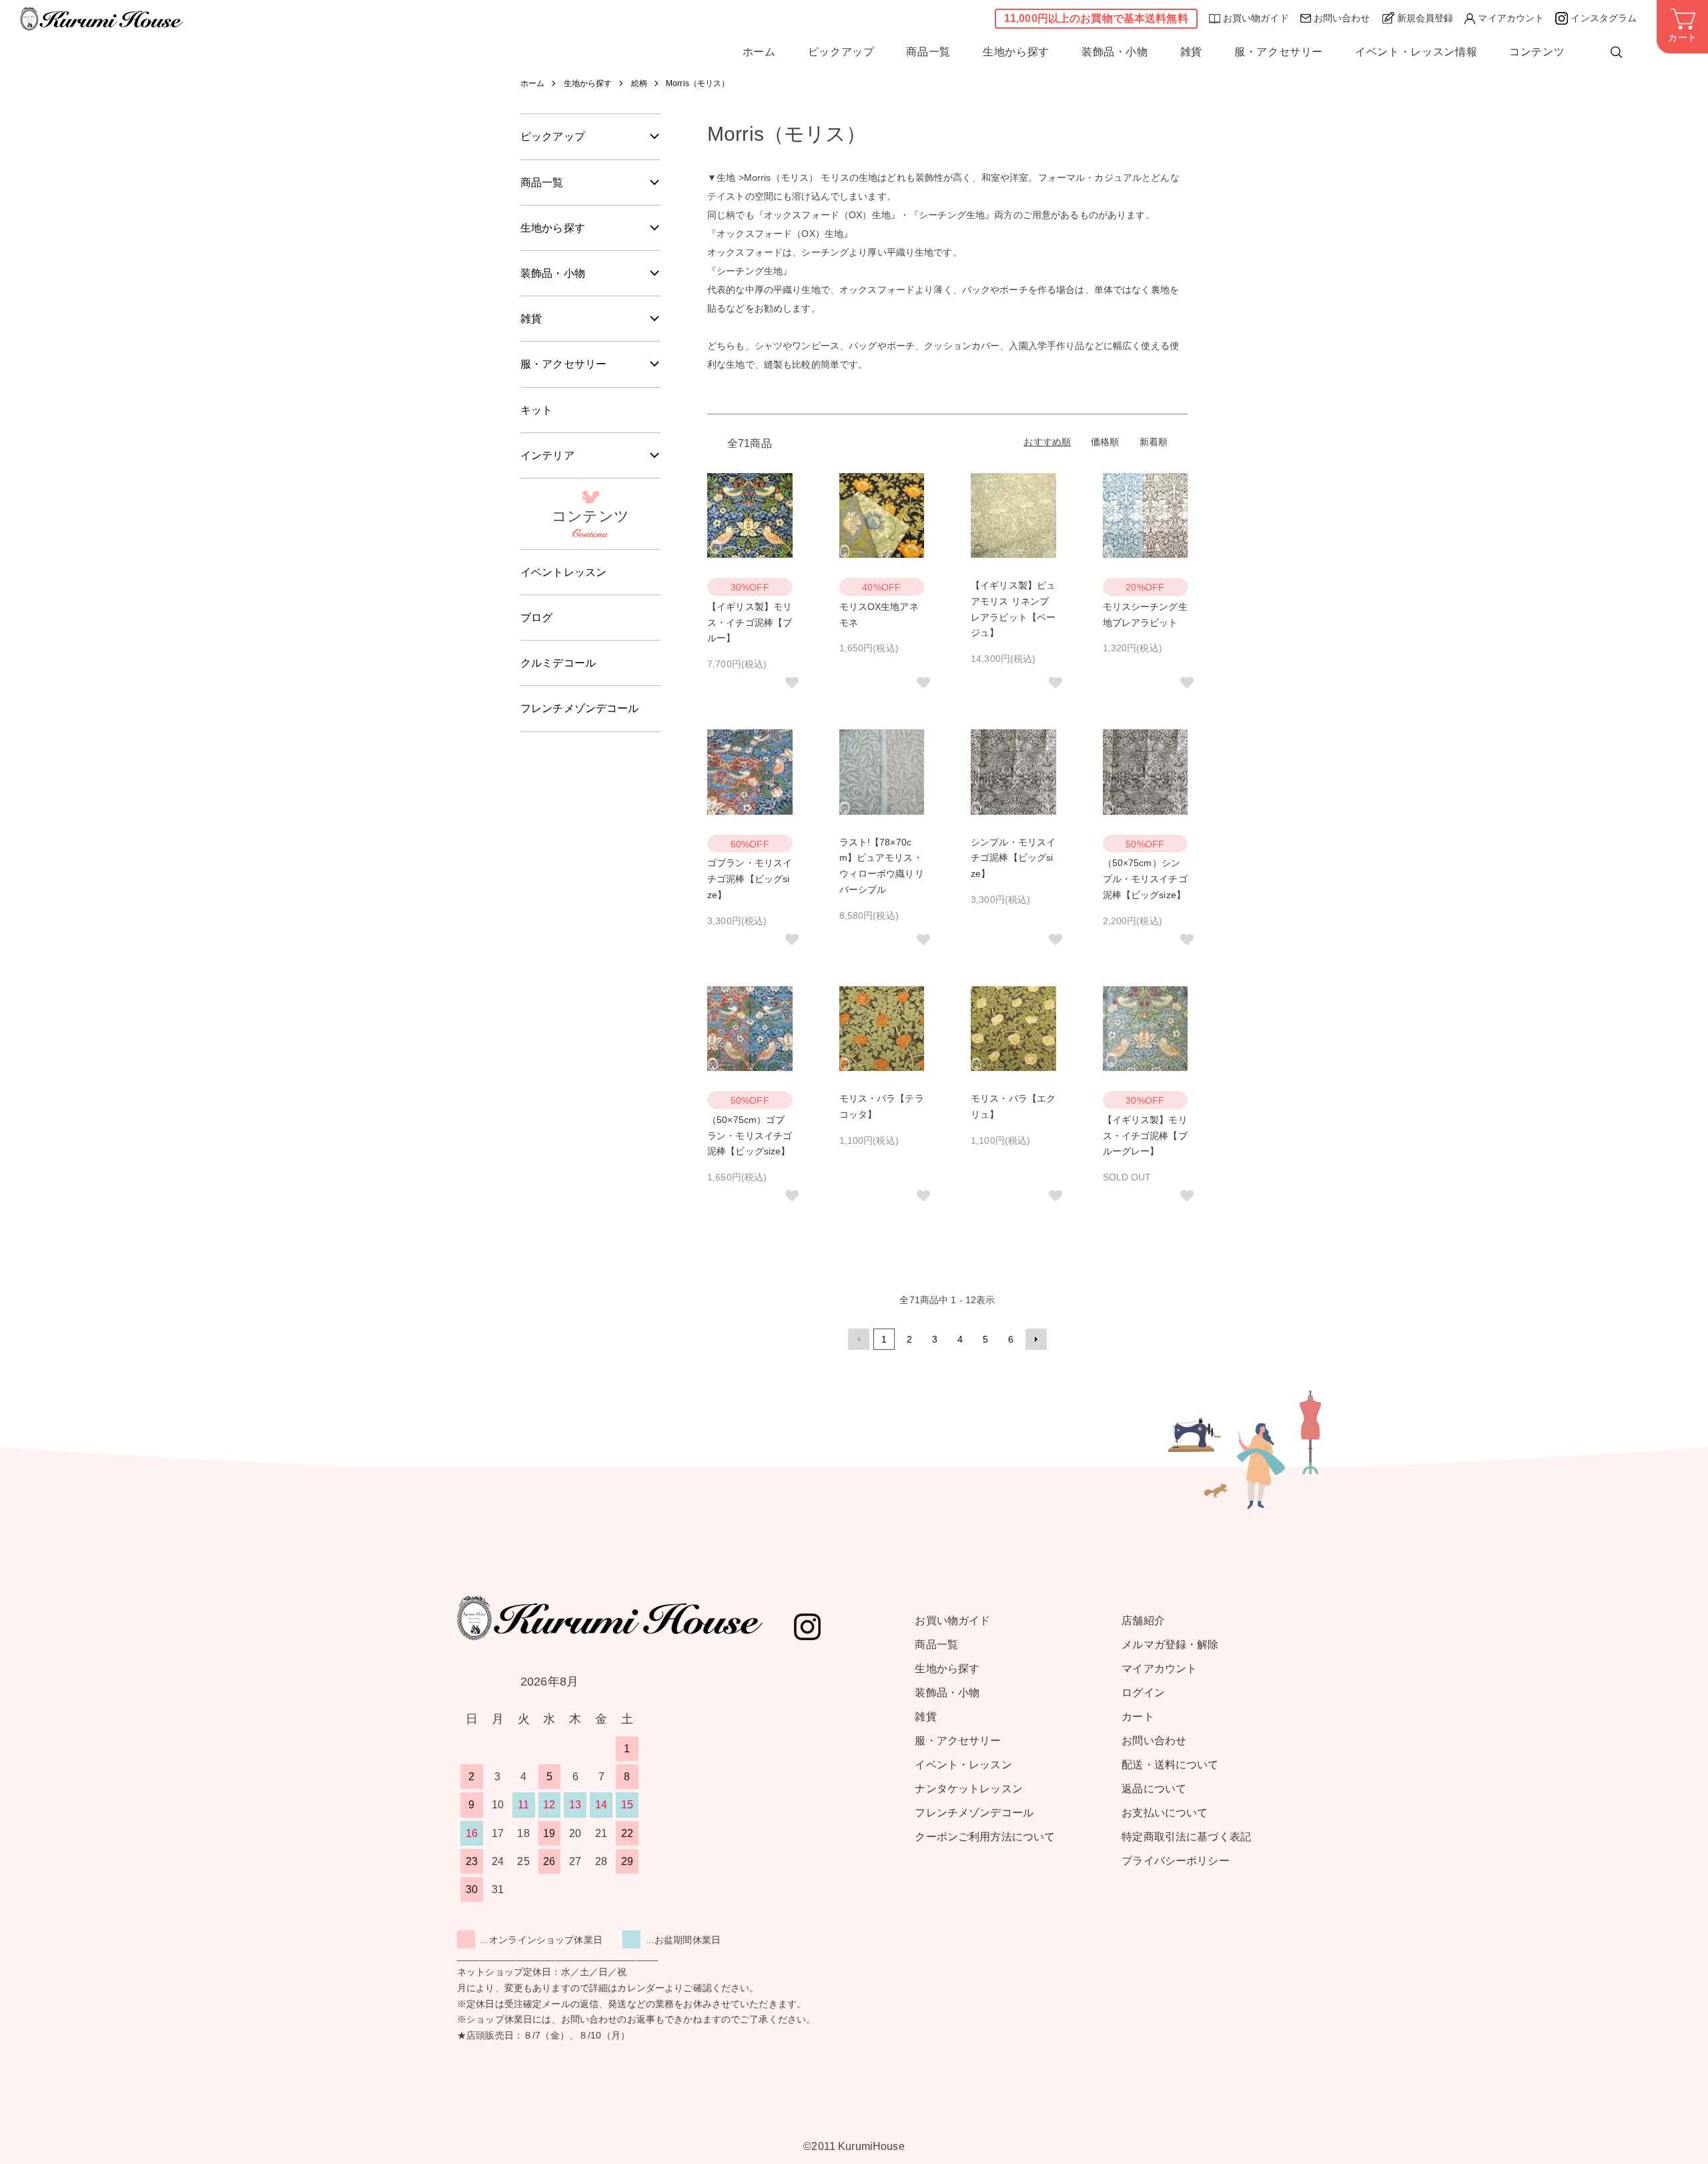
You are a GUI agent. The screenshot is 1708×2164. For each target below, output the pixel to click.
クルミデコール (558, 663)
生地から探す (1016, 52)
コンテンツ (1537, 52)
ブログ (536, 618)
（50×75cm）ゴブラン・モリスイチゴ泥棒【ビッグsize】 (750, 1136)
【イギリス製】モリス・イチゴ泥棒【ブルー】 (750, 623)
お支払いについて (1165, 1813)
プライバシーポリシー (1175, 1861)
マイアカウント (1511, 18)
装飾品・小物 (1115, 52)
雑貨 (1191, 52)
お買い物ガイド (1256, 18)
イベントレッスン (563, 572)
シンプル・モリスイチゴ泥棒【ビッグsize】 (1013, 858)
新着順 (1154, 442)
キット (536, 410)
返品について (1154, 1789)
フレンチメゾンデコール (580, 708)
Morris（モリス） (698, 83)
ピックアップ (841, 52)
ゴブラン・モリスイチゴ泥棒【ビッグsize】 (750, 879)
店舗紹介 (1143, 1620)
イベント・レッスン (963, 1765)
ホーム (759, 52)
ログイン (1143, 1693)
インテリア (547, 455)
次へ (1036, 1339)
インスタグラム (1604, 18)
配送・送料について (1170, 1765)
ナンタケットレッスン (968, 1789)
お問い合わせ (1342, 18)
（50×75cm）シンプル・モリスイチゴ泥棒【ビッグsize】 (1145, 879)
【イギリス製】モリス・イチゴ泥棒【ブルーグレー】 (1145, 1136)
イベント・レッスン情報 (1416, 52)
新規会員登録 (1425, 18)
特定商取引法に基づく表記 (1186, 1837)
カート (1138, 1717)
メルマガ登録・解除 (1170, 1645)
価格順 (1105, 442)
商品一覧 (928, 52)
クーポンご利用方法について (985, 1837)
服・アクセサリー (1279, 52)
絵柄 (639, 83)
